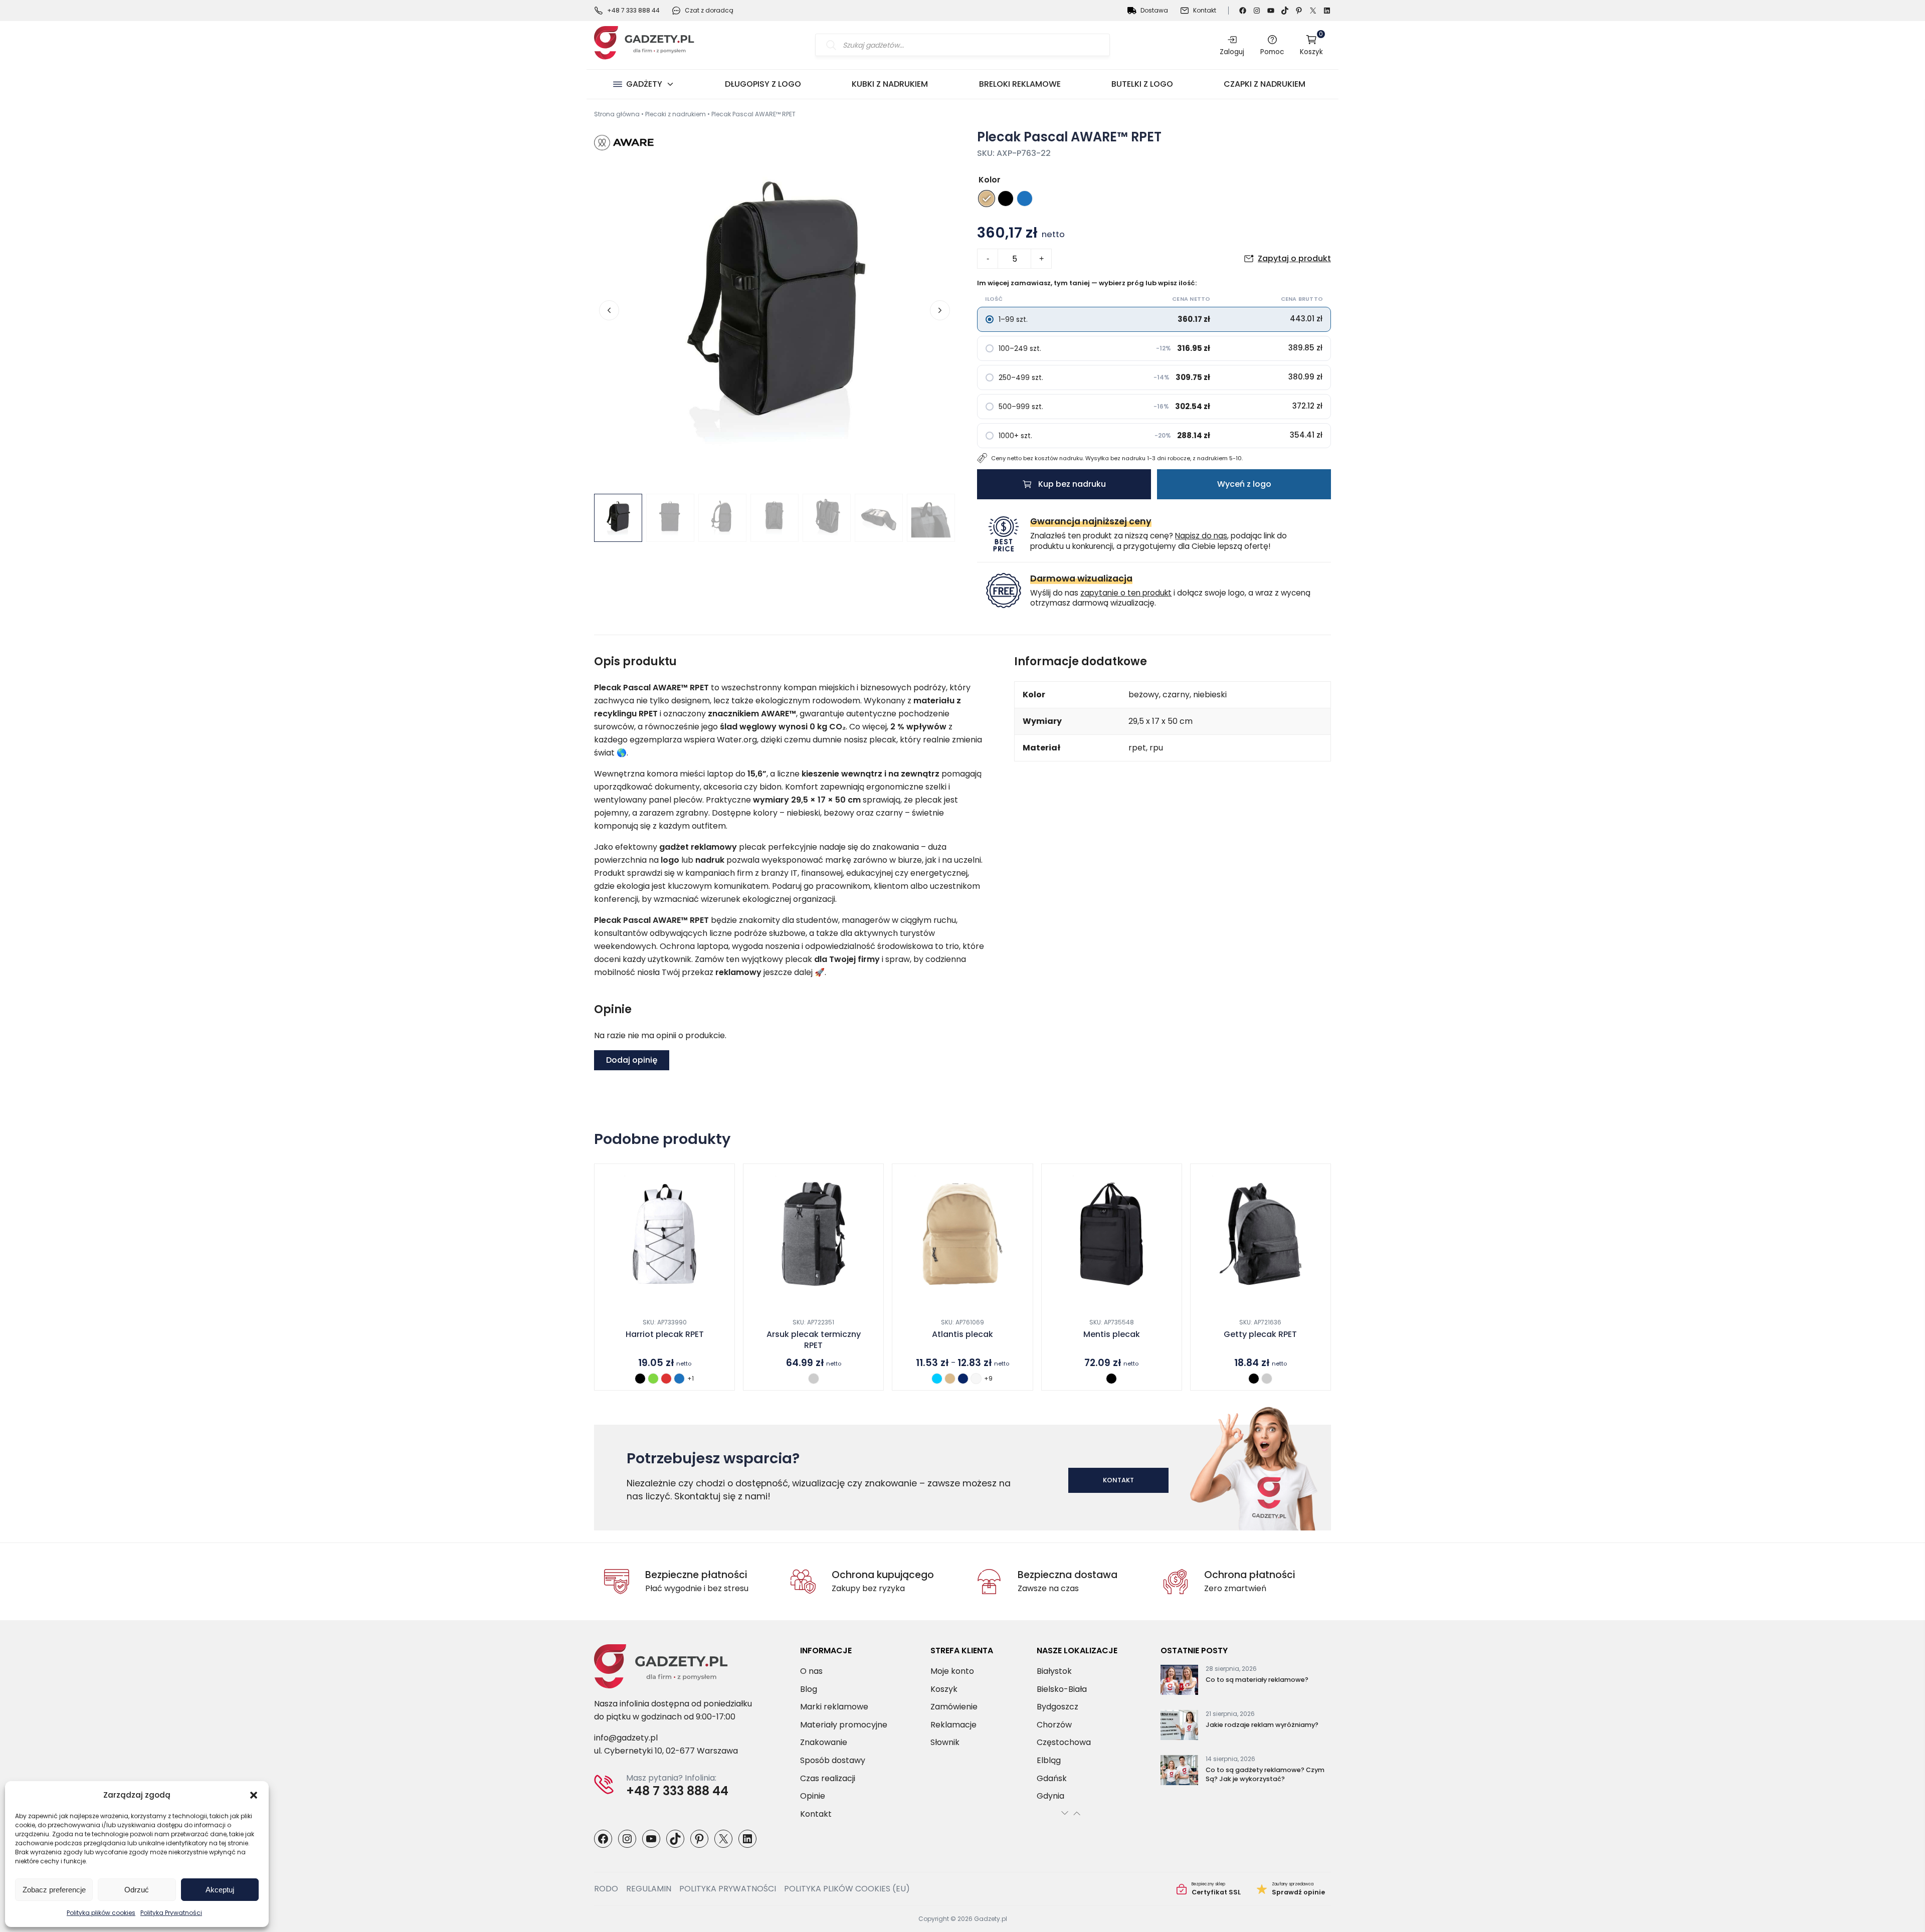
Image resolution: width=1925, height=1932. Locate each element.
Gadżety (644, 84)
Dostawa (1154, 10)
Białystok (1054, 1671)
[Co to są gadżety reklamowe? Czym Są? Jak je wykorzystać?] (1179, 1772)
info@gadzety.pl (626, 1738)
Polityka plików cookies (101, 1913)
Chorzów (1054, 1724)
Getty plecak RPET (1260, 1334)
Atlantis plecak (963, 1334)
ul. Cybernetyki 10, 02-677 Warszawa (666, 1751)
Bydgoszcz (1057, 1707)
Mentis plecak (1112, 1334)
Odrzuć (137, 1890)
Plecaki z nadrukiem (676, 114)
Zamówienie (954, 1707)
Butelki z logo (1142, 84)
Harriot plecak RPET (665, 1334)
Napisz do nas (1201, 536)
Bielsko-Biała (1062, 1689)
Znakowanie (824, 1742)
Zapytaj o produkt (1294, 258)
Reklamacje (953, 1724)
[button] (254, 1795)
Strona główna (617, 114)
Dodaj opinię (632, 1060)
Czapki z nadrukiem (1265, 84)
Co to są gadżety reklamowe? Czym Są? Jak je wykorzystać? (1265, 1774)
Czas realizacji (828, 1778)
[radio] (987, 199)
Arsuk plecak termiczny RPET (814, 1340)
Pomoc (1272, 52)
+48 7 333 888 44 (633, 10)
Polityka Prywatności (171, 1913)
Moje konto (952, 1671)
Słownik (945, 1742)
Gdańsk (1052, 1778)
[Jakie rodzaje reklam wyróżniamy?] (1179, 1727)
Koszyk (1311, 45)
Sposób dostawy (833, 1760)
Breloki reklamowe (1020, 84)
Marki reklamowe (834, 1707)
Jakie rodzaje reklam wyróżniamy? (1262, 1725)
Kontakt (1205, 10)
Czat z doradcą (709, 10)
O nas (811, 1671)
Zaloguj (1232, 52)
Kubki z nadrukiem (890, 84)
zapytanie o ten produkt (1126, 593)
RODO (606, 1889)
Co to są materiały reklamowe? (1257, 1680)
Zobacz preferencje (54, 1890)
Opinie (813, 1796)
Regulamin (649, 1889)
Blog (809, 1689)
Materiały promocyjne (844, 1724)
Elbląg (1049, 1760)
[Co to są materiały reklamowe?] (1179, 1682)
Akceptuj (220, 1890)
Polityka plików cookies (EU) (847, 1889)
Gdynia (1050, 1796)
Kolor (990, 180)
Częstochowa (1064, 1742)
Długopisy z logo (763, 84)
